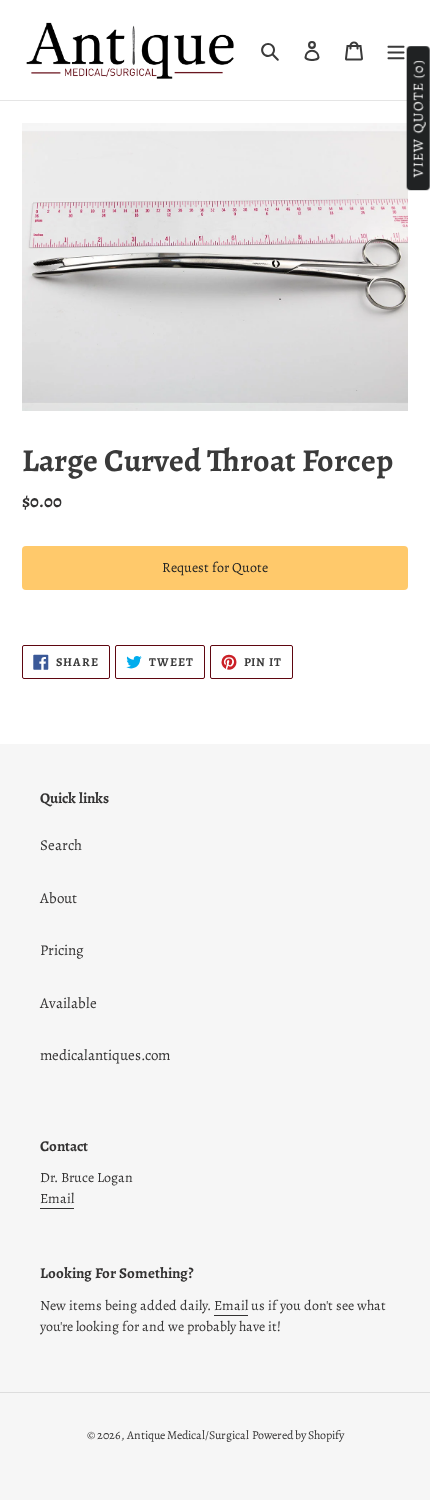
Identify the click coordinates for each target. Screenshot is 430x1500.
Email (57, 1198)
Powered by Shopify (298, 1435)
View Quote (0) (418, 119)
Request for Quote (215, 567)
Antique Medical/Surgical (188, 1435)
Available (68, 1003)
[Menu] (396, 50)
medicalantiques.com (105, 1055)
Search (61, 845)
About (58, 898)
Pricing (62, 950)
